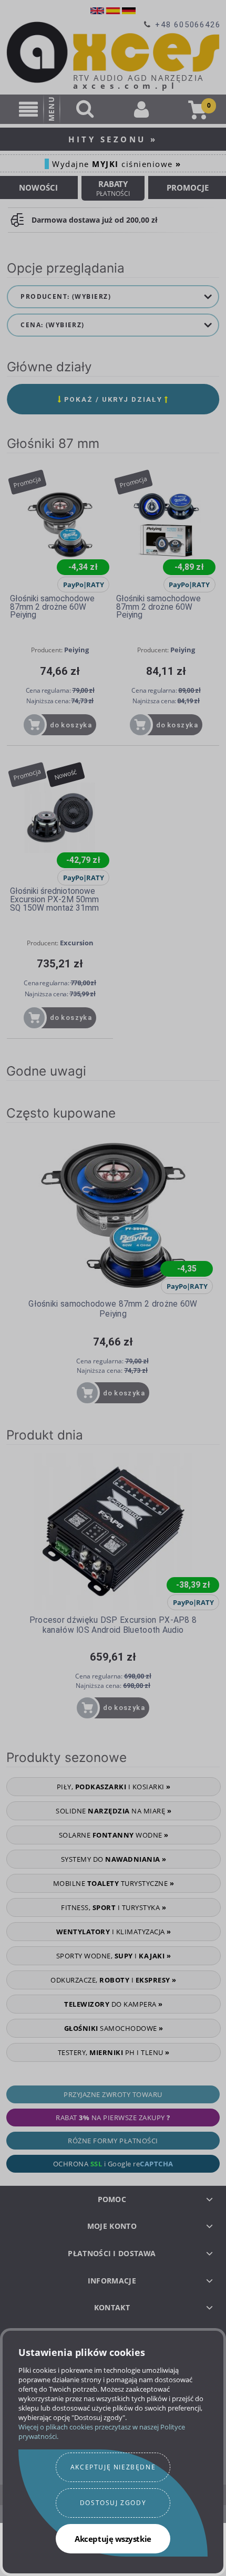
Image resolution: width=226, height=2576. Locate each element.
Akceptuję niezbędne (113, 2467)
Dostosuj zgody (113, 2503)
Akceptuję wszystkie (113, 2539)
